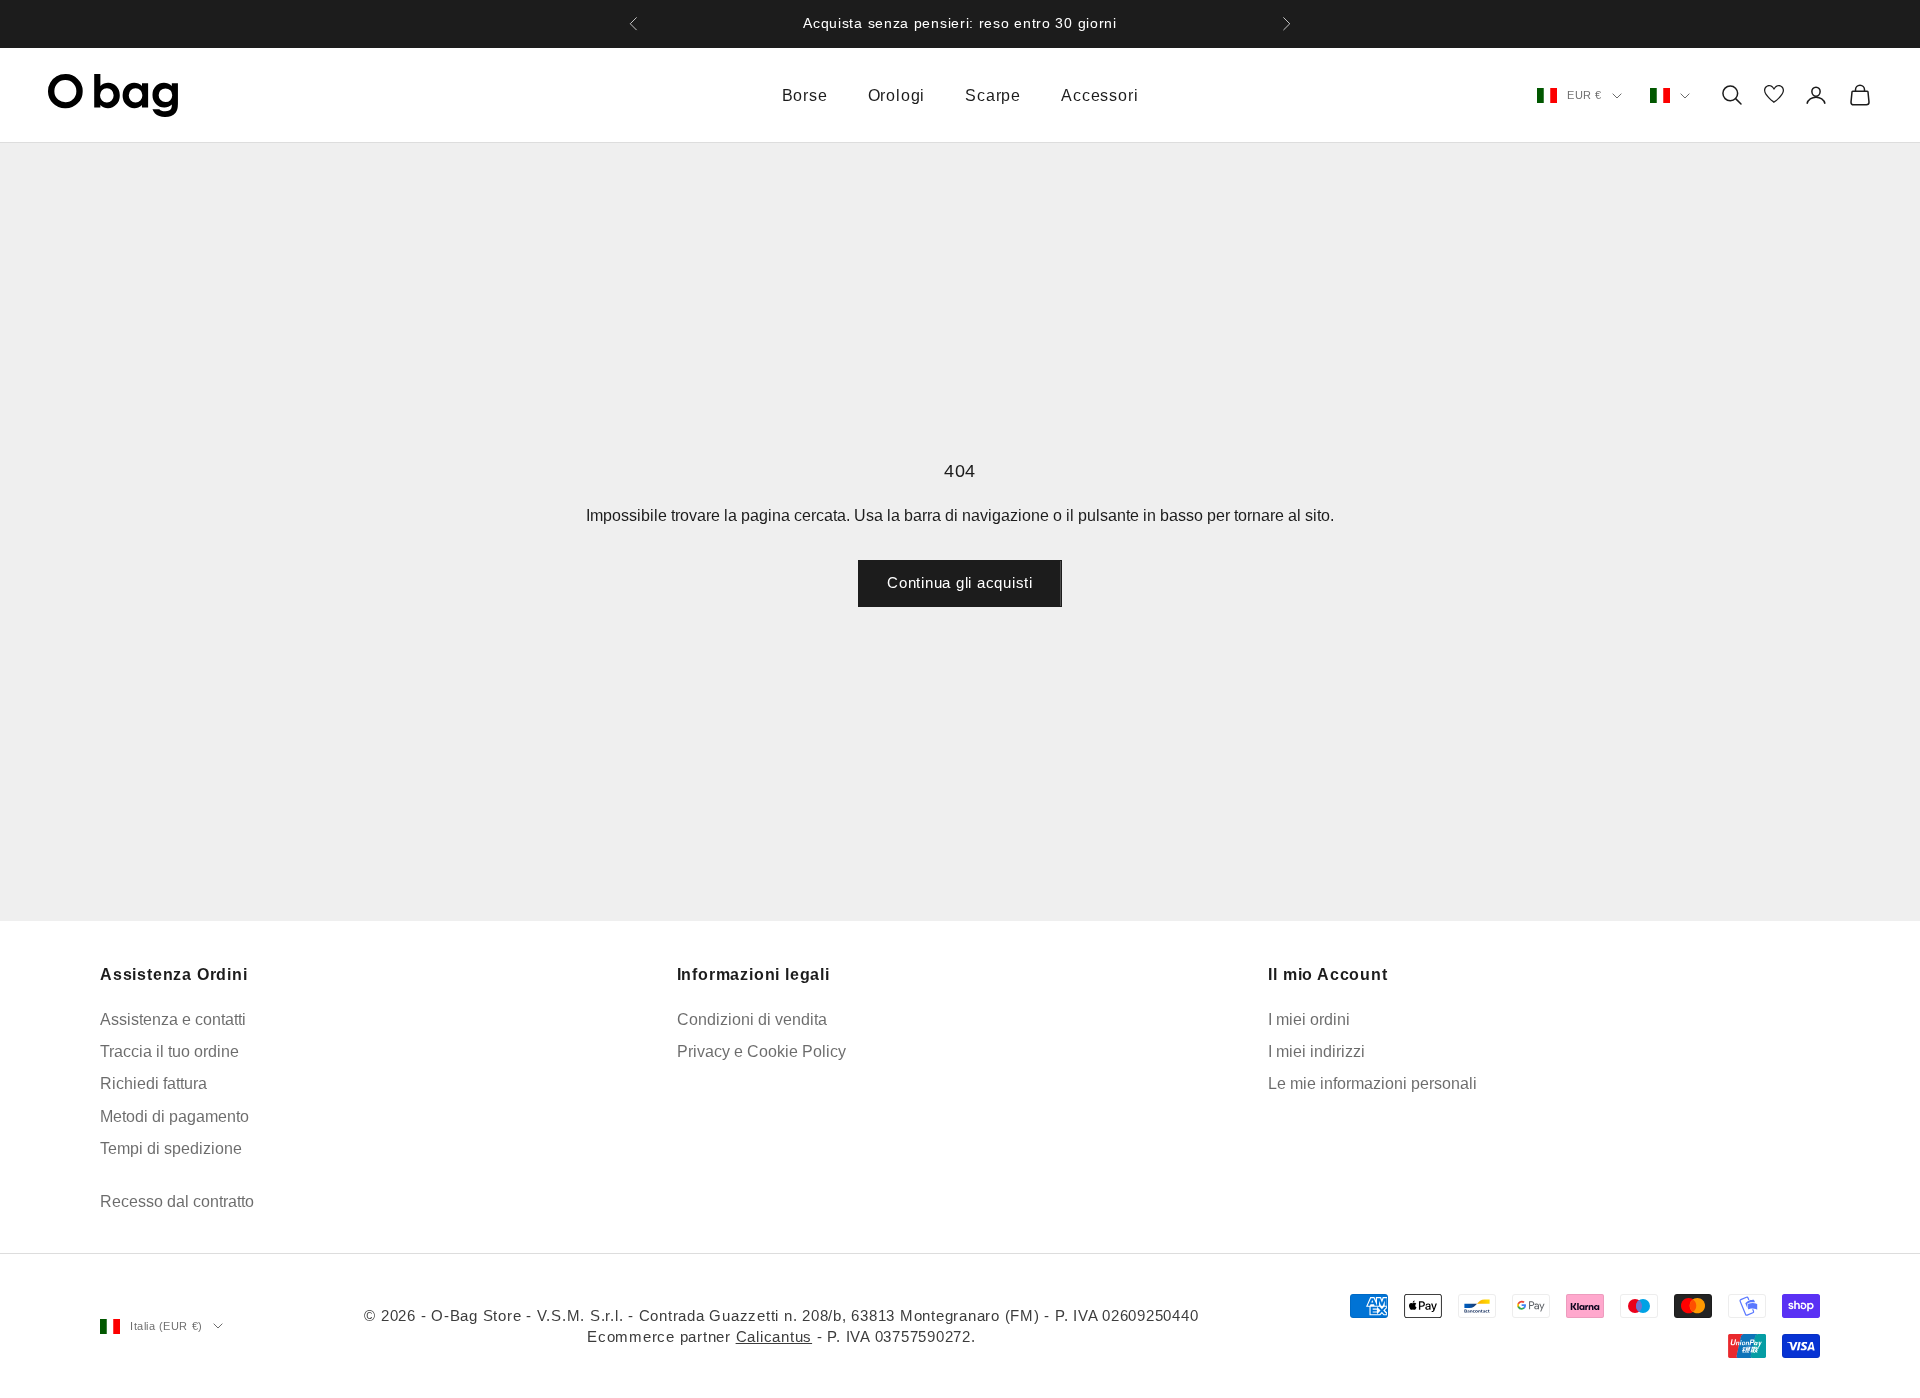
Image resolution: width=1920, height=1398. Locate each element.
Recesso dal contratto (177, 1201)
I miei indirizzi (1316, 1051)
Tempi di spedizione (171, 1148)
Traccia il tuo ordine (169, 1051)
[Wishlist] (1774, 95)
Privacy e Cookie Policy (761, 1051)
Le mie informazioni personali (1372, 1083)
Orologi (897, 95)
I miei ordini (1309, 1019)
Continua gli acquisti (960, 582)
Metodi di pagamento (174, 1116)
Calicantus (774, 1336)
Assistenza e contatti (173, 1019)
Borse (805, 95)
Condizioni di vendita (752, 1019)
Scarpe (993, 95)
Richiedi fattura (153, 1083)
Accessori (1099, 95)
